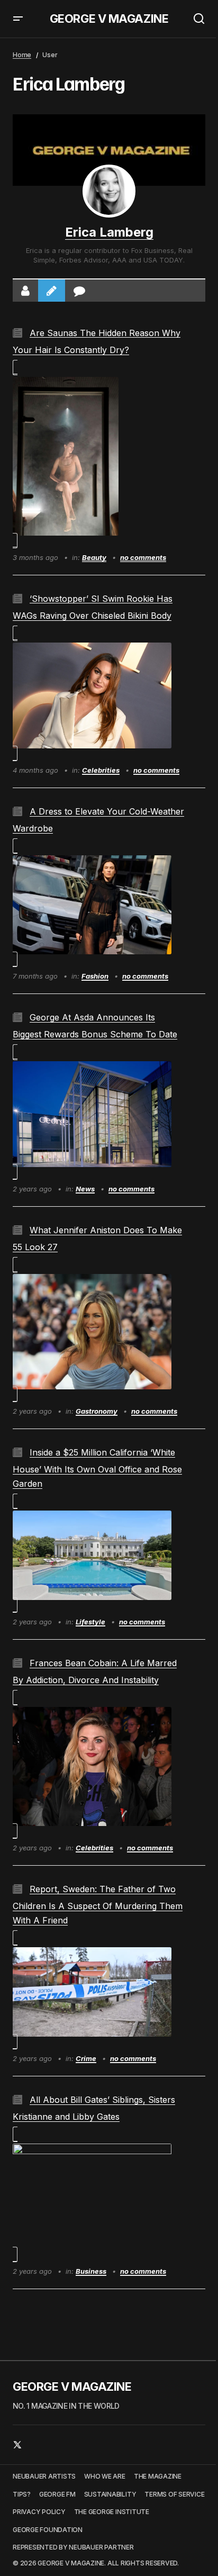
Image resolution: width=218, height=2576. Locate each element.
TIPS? (22, 2494)
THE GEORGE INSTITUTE (112, 2512)
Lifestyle (90, 1622)
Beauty (94, 557)
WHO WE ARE (105, 2476)
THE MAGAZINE (158, 2476)
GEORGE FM (57, 2494)
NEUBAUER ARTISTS (44, 2476)
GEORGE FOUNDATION (48, 2530)
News (85, 1189)
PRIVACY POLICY (39, 2512)
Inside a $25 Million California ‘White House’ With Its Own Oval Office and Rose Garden (97, 1468)
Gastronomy (97, 1411)
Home (22, 55)
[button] (18, 19)
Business (91, 2271)
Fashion (95, 976)
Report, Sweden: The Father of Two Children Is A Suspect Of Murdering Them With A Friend (98, 1905)
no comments (143, 557)
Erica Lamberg (109, 232)
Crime (86, 2058)
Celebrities (101, 770)
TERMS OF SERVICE (174, 2494)
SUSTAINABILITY (110, 2494)
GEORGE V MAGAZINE (109, 19)
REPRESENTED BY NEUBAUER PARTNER (73, 2547)
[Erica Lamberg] (109, 191)
